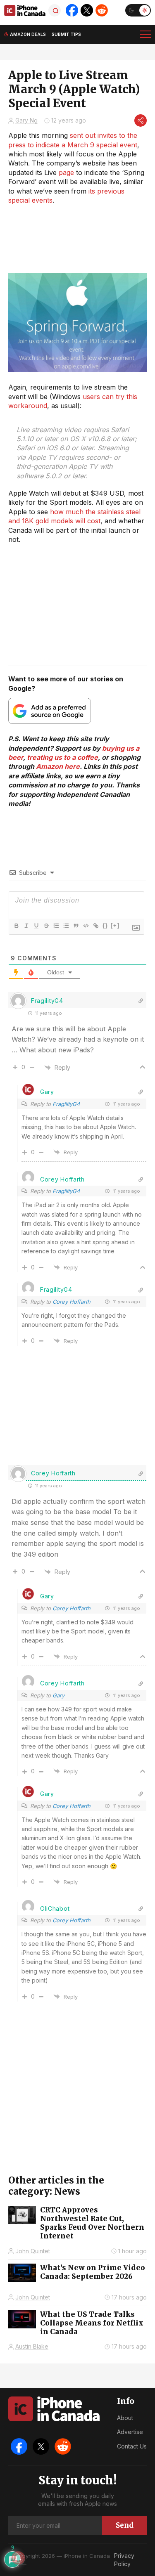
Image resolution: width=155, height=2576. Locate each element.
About (125, 2418)
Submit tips (66, 34)
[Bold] (16, 926)
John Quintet (33, 2251)
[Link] (95, 926)
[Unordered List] (66, 926)
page (66, 173)
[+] (115, 925)
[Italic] (26, 926)
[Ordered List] (56, 926)
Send (125, 2525)
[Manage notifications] (18, 2558)
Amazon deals (28, 34)
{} (105, 925)
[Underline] (36, 926)
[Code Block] (86, 926)
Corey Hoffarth (72, 1302)
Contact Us (132, 2446)
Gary (47, 1092)
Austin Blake (32, 2346)
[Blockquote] (76, 926)
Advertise (130, 2432)
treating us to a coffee (62, 757)
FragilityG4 (66, 1104)
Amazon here (58, 766)
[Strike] (46, 926)
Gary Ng (26, 120)
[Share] (141, 121)
